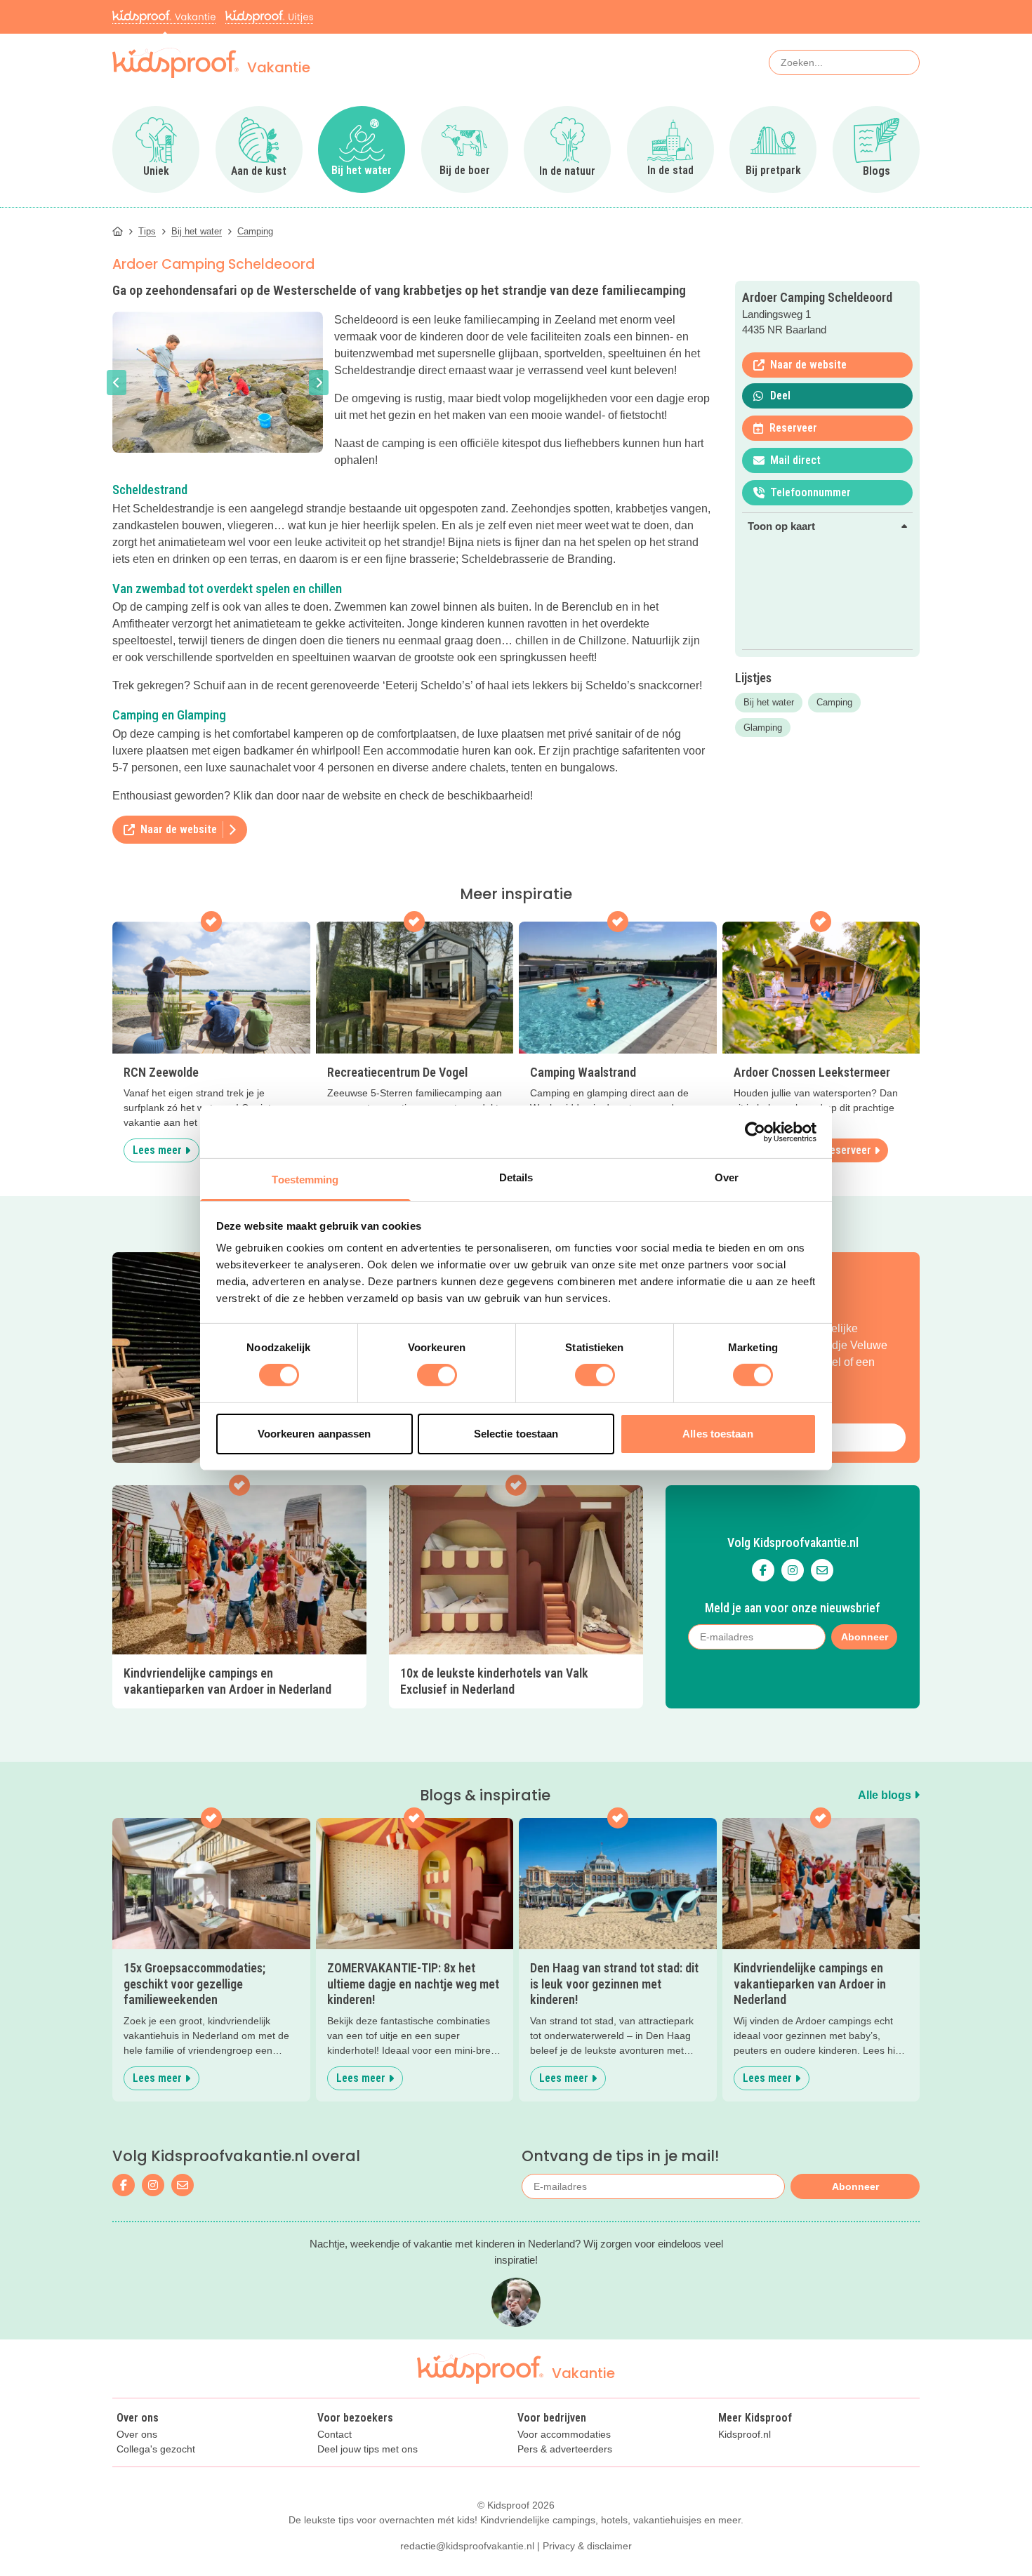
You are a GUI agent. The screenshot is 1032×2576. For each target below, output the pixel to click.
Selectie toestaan (516, 1434)
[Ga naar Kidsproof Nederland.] (118, 231)
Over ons (137, 2435)
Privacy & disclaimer (587, 2546)
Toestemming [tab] (305, 1180)
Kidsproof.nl (745, 2435)
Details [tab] (516, 1177)
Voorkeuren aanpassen (315, 1434)
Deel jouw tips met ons (368, 2449)
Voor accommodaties (564, 2435)
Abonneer (855, 2186)
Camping (834, 702)
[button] (117, 383)
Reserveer (847, 1150)
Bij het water (769, 702)
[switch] (437, 1375)
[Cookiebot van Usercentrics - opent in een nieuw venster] (755, 1131)
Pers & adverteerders (565, 2449)
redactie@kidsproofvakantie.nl (467, 2546)
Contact (335, 2435)
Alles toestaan (717, 1434)
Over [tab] (727, 1177)
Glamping (763, 728)
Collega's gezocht (156, 2449)
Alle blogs (886, 1795)
